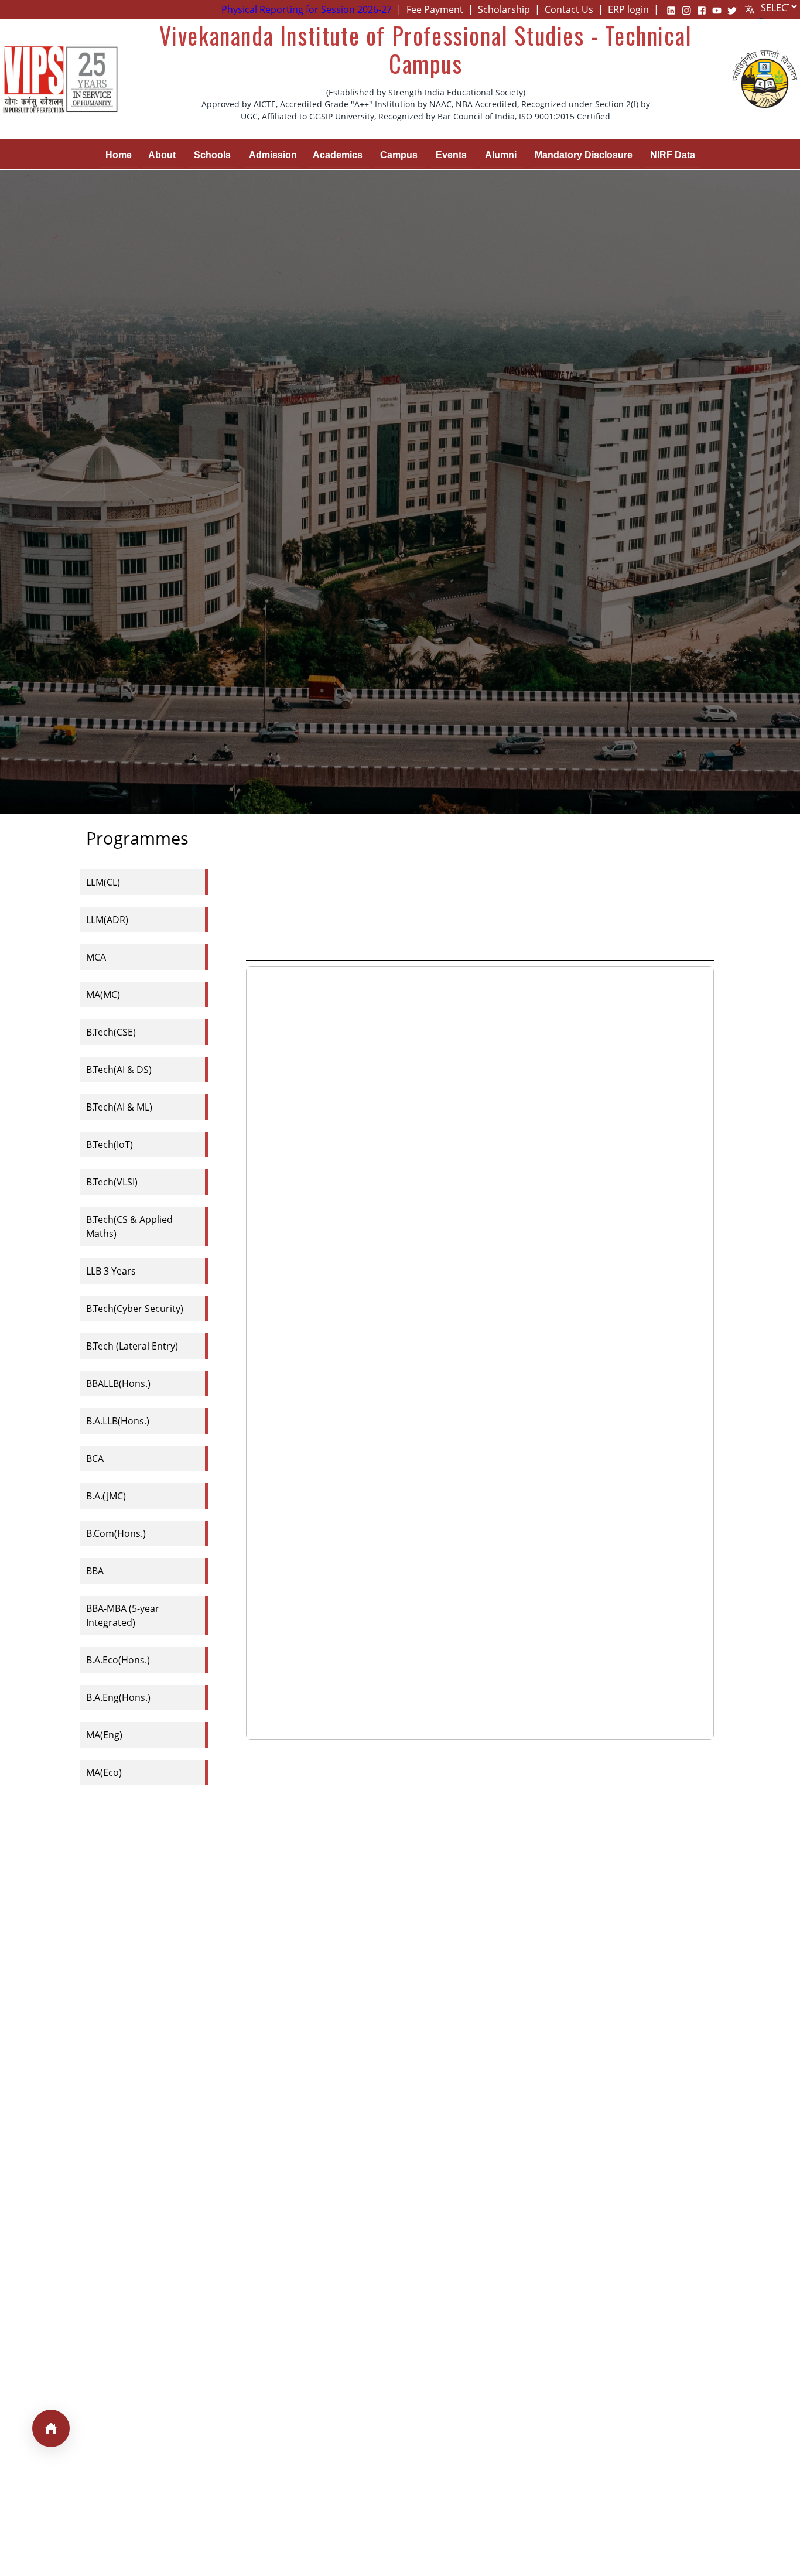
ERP (628, 9)
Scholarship (504, 9)
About (162, 155)
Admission (273, 155)
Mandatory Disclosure (584, 155)
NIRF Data (673, 155)
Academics (338, 155)
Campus (399, 155)
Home (119, 155)
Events (451, 155)
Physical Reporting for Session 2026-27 (307, 9)
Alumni (501, 155)
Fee (435, 9)
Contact (569, 9)
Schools (212, 155)
